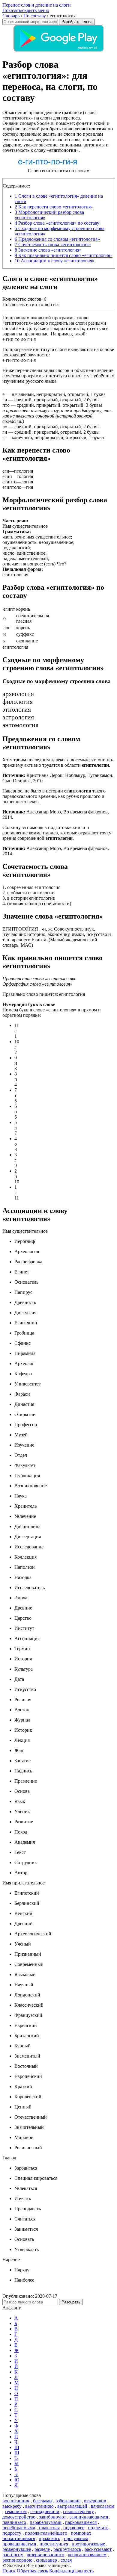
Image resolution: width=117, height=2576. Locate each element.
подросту (12, 2533)
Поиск (9, 2571)
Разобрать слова (77, 22)
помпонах (81, 2533)
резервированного (45, 2555)
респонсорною (17, 2560)
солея (66, 2560)
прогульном (76, 2538)
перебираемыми (19, 2528)
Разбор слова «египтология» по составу (57, 223)
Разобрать (71, 2302)
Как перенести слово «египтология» (54, 207)
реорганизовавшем (87, 2555)
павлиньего (14, 2522)
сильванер (46, 2560)
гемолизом (16, 2511)
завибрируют (52, 2517)
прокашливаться (19, 2544)
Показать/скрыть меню (26, 10)
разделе (42, 2549)
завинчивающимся (89, 2517)
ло (5, 427)
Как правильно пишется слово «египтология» (64, 255)
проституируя (54, 2544)
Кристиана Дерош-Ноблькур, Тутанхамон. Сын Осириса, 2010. (58, 778)
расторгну (13, 2555)
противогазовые (88, 2544)
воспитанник (16, 2501)
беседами (42, 2501)
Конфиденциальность (71, 2571)
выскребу (12, 2506)
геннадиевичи (45, 2511)
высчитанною (39, 2506)
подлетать (98, 2528)
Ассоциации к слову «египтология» (55, 261)
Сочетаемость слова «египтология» (53, 245)
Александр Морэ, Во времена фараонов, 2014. (56, 814)
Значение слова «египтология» (48, 250)
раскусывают (98, 2549)
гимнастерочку (78, 2511)
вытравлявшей (72, 2506)
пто (6, 405)
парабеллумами (46, 2522)
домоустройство (19, 2517)
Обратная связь (32, 2571)
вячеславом (103, 2506)
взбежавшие (68, 2501)
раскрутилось (67, 2549)
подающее (74, 2528)
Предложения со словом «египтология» (57, 239)
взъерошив (95, 2501)
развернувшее (17, 2549)
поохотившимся (19, 2538)
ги (5, 400)
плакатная (49, 2528)
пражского (49, 2538)
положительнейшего (46, 2533)
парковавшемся (81, 2522)
